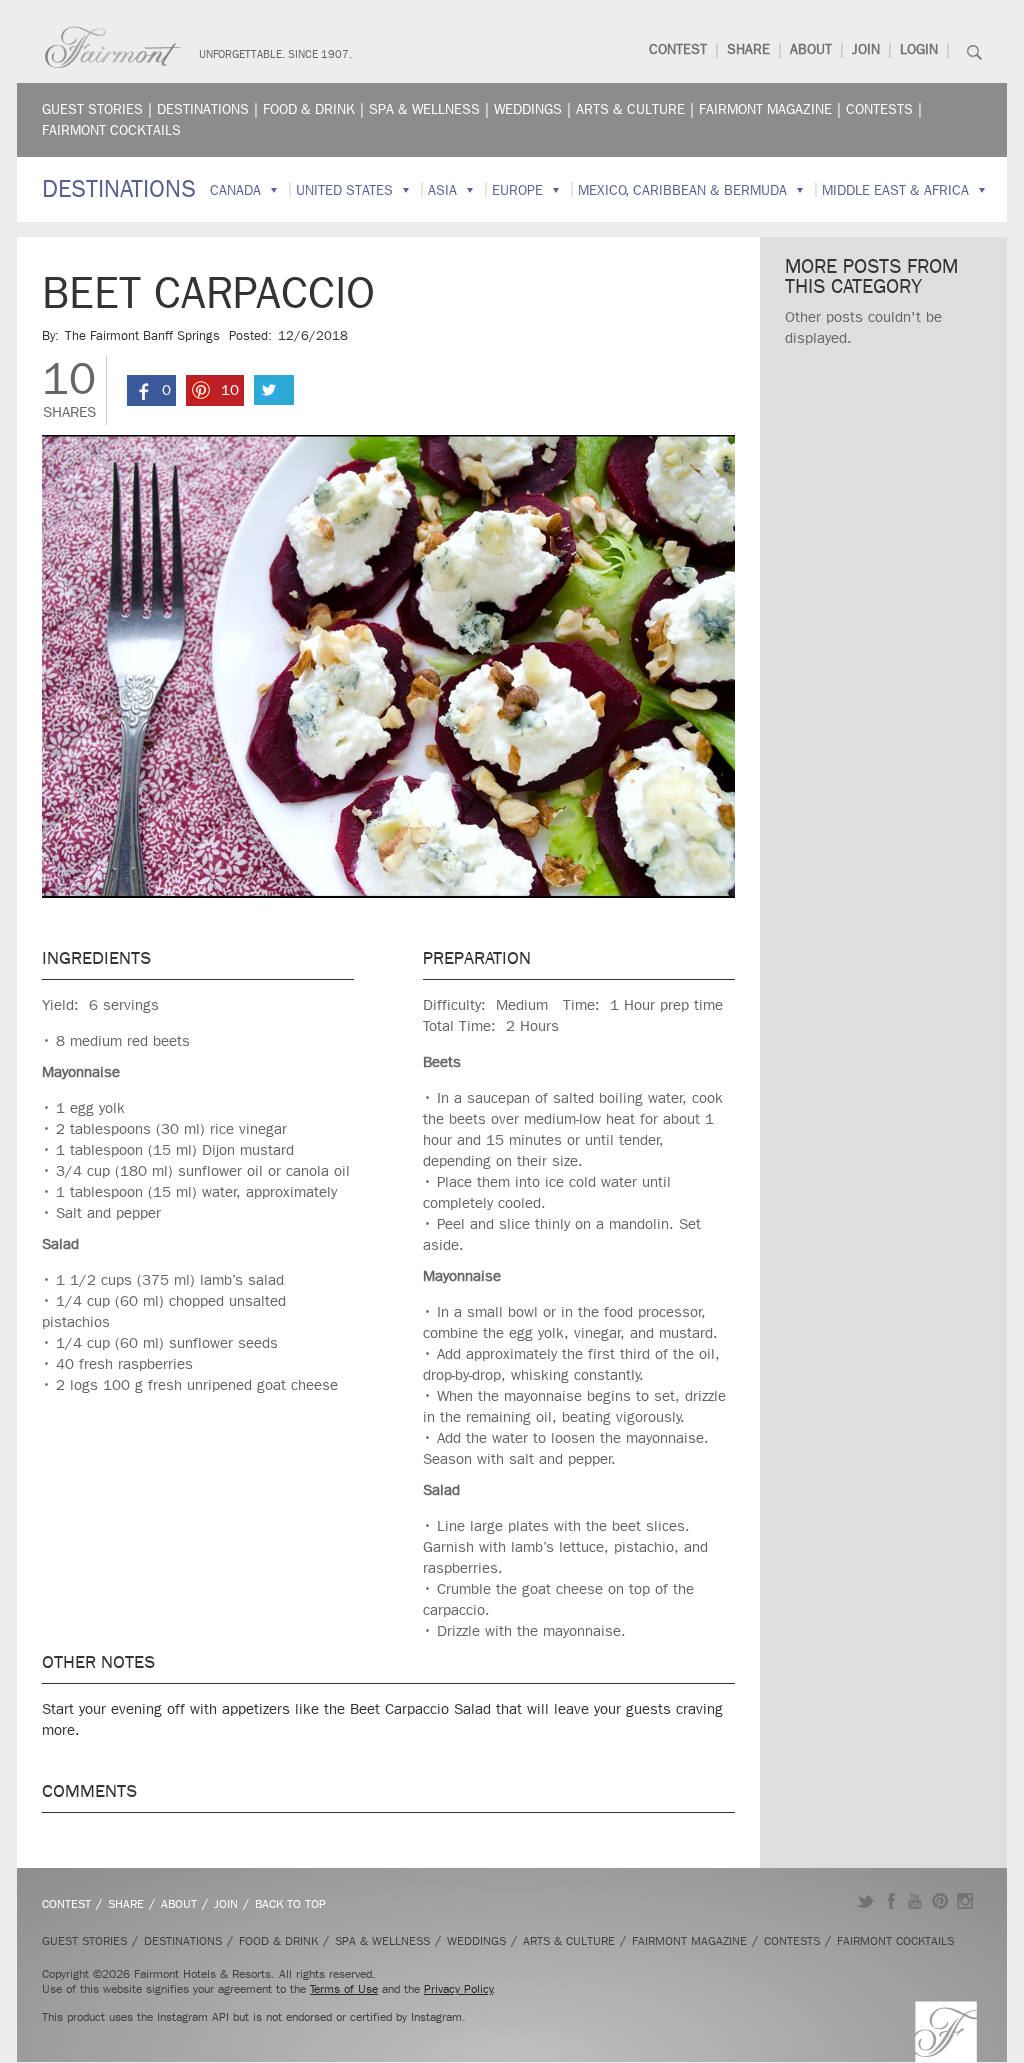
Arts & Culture (630, 109)
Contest (678, 49)
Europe (517, 190)
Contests (879, 109)
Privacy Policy (458, 1989)
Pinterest (940, 1901)
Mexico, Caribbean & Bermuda (682, 190)
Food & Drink (309, 109)
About (811, 49)
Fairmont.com (113, 47)
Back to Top (290, 1904)
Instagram (965, 1901)
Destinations (203, 109)
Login (919, 49)
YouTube (915, 1901)
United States (344, 190)
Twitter (865, 1901)
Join (866, 49)
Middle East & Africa (895, 190)
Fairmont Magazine (765, 109)
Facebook (890, 1901)
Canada (235, 190)
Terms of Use (344, 1989)
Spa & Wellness (424, 109)
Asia (442, 190)
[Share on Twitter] (274, 390)
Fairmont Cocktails (111, 130)
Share (748, 49)
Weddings (528, 109)
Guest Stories (92, 109)
